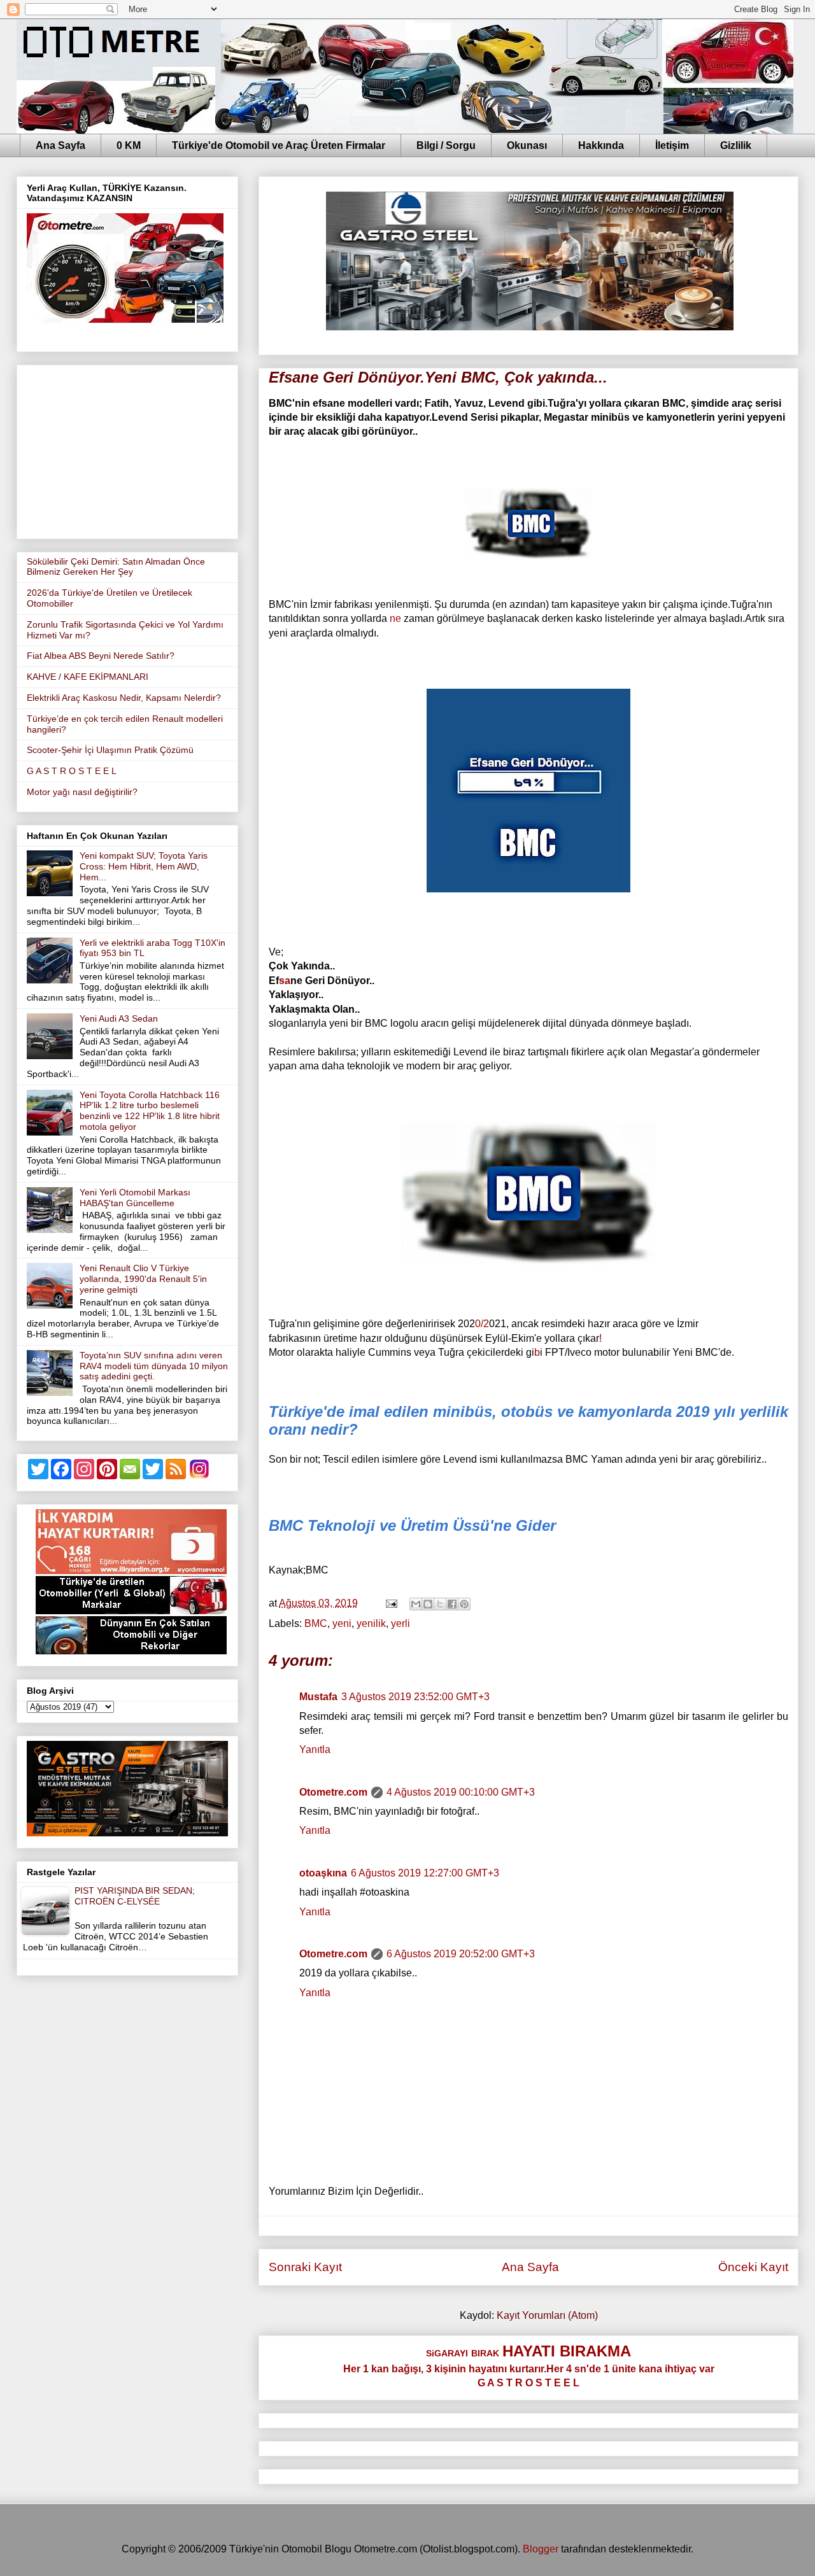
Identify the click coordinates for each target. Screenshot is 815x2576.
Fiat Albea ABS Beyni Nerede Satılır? (101, 656)
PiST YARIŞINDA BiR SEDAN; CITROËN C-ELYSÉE (135, 1896)
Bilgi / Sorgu (446, 145)
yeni (342, 1623)
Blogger (541, 2549)
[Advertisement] (127, 449)
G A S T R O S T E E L (72, 771)
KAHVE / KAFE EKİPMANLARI (88, 677)
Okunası (527, 145)
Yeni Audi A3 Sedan (119, 1018)
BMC (316, 1623)
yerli (400, 1623)
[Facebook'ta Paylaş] (452, 1604)
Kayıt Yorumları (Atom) (547, 2315)
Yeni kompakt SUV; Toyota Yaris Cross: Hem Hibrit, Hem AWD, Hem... (144, 866)
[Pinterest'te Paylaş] (464, 1604)
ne (395, 618)
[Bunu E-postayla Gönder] (416, 1604)
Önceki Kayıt (753, 2267)
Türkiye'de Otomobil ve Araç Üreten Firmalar (279, 145)
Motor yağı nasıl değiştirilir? (82, 792)
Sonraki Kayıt (305, 2267)
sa (285, 981)
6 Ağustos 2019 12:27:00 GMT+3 (425, 1873)
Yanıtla (315, 1749)
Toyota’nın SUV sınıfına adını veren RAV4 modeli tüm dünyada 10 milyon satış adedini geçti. (154, 1366)
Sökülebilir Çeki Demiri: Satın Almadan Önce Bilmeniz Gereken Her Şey (116, 567)
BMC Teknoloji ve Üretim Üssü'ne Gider (412, 1525)
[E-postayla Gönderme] (390, 1603)
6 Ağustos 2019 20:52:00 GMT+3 (461, 1954)
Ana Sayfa (60, 145)
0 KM (129, 145)
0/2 (482, 1324)
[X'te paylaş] (440, 1604)
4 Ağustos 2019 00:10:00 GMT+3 (461, 1792)
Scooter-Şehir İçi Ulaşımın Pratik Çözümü (110, 750)
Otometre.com (333, 1792)
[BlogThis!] (428, 1604)
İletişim (672, 145)
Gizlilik (736, 145)
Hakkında (601, 145)
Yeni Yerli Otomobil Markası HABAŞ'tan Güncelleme (135, 1198)
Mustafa (318, 1697)
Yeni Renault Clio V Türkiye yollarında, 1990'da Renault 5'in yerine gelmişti (143, 1279)
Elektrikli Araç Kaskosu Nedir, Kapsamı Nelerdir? (124, 698)
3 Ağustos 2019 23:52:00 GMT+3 (415, 1697)
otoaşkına (323, 1873)
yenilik (371, 1623)
